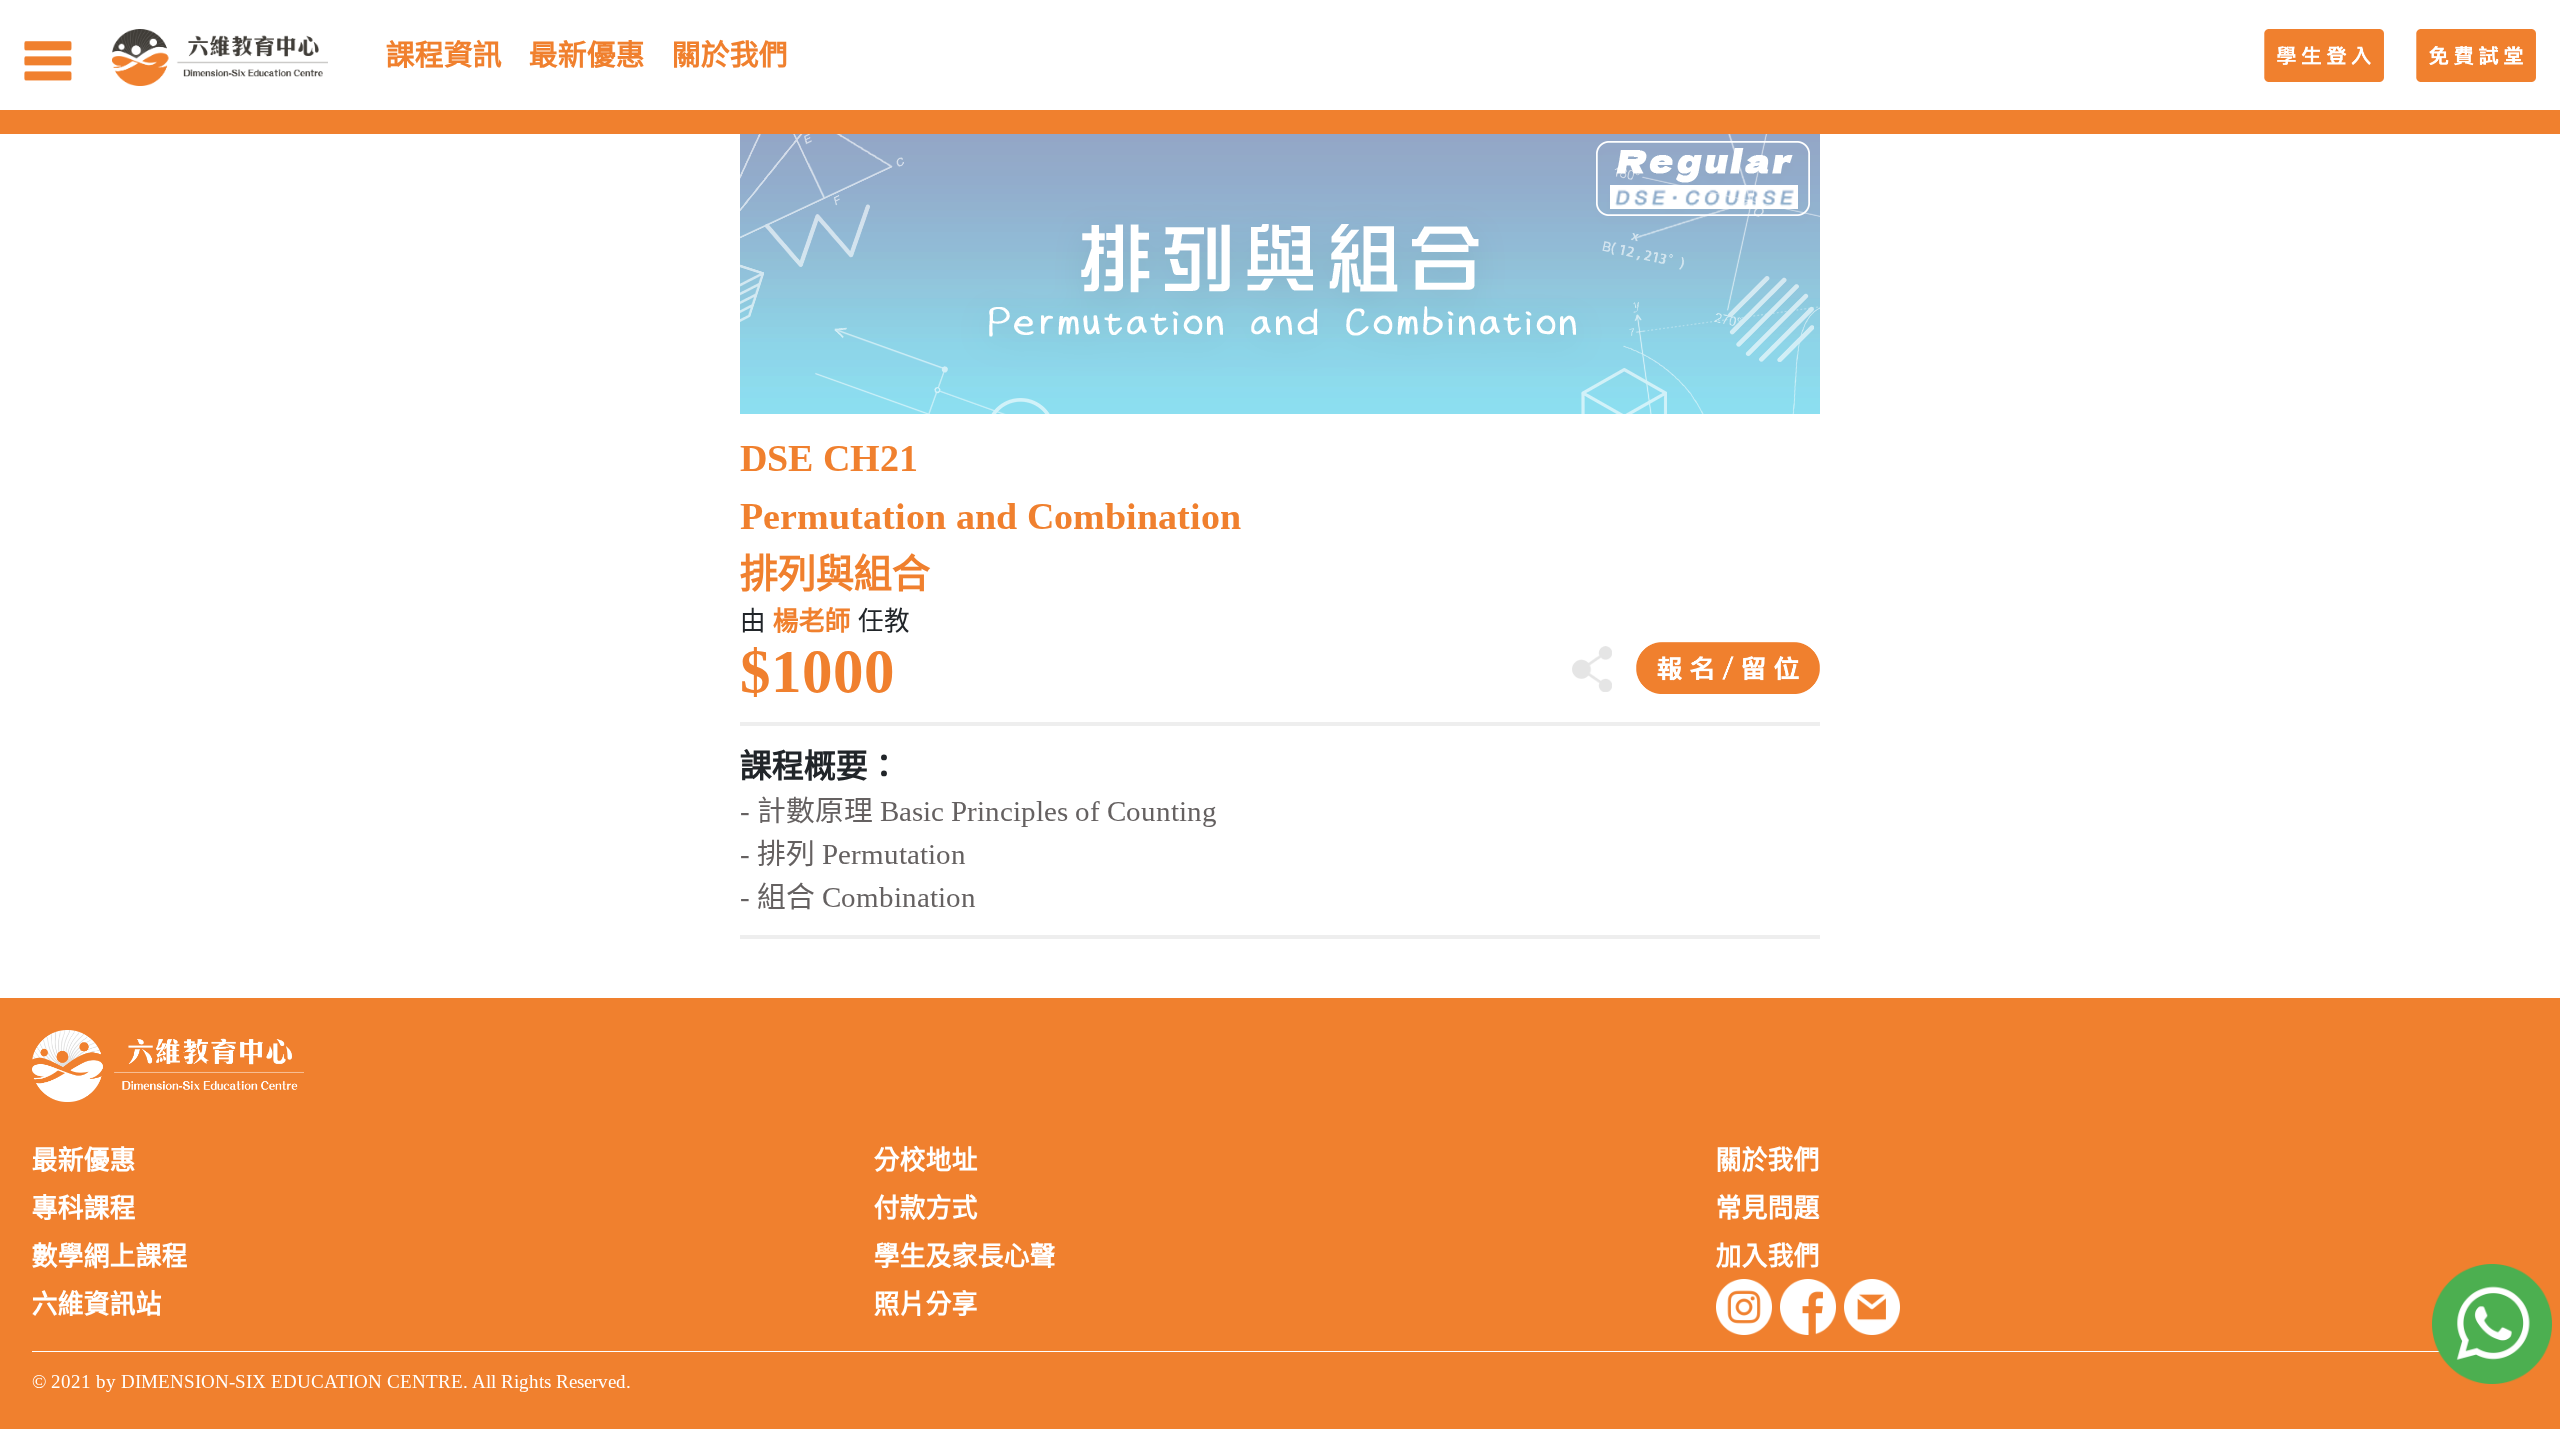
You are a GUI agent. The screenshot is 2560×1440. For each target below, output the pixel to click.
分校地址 (926, 1160)
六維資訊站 (97, 1304)
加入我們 (1768, 1256)
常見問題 (1768, 1208)
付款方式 (926, 1208)
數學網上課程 (110, 1256)
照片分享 (926, 1304)
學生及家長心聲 (965, 1256)
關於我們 (1768, 1160)
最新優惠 (84, 1160)
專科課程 (84, 1208)
